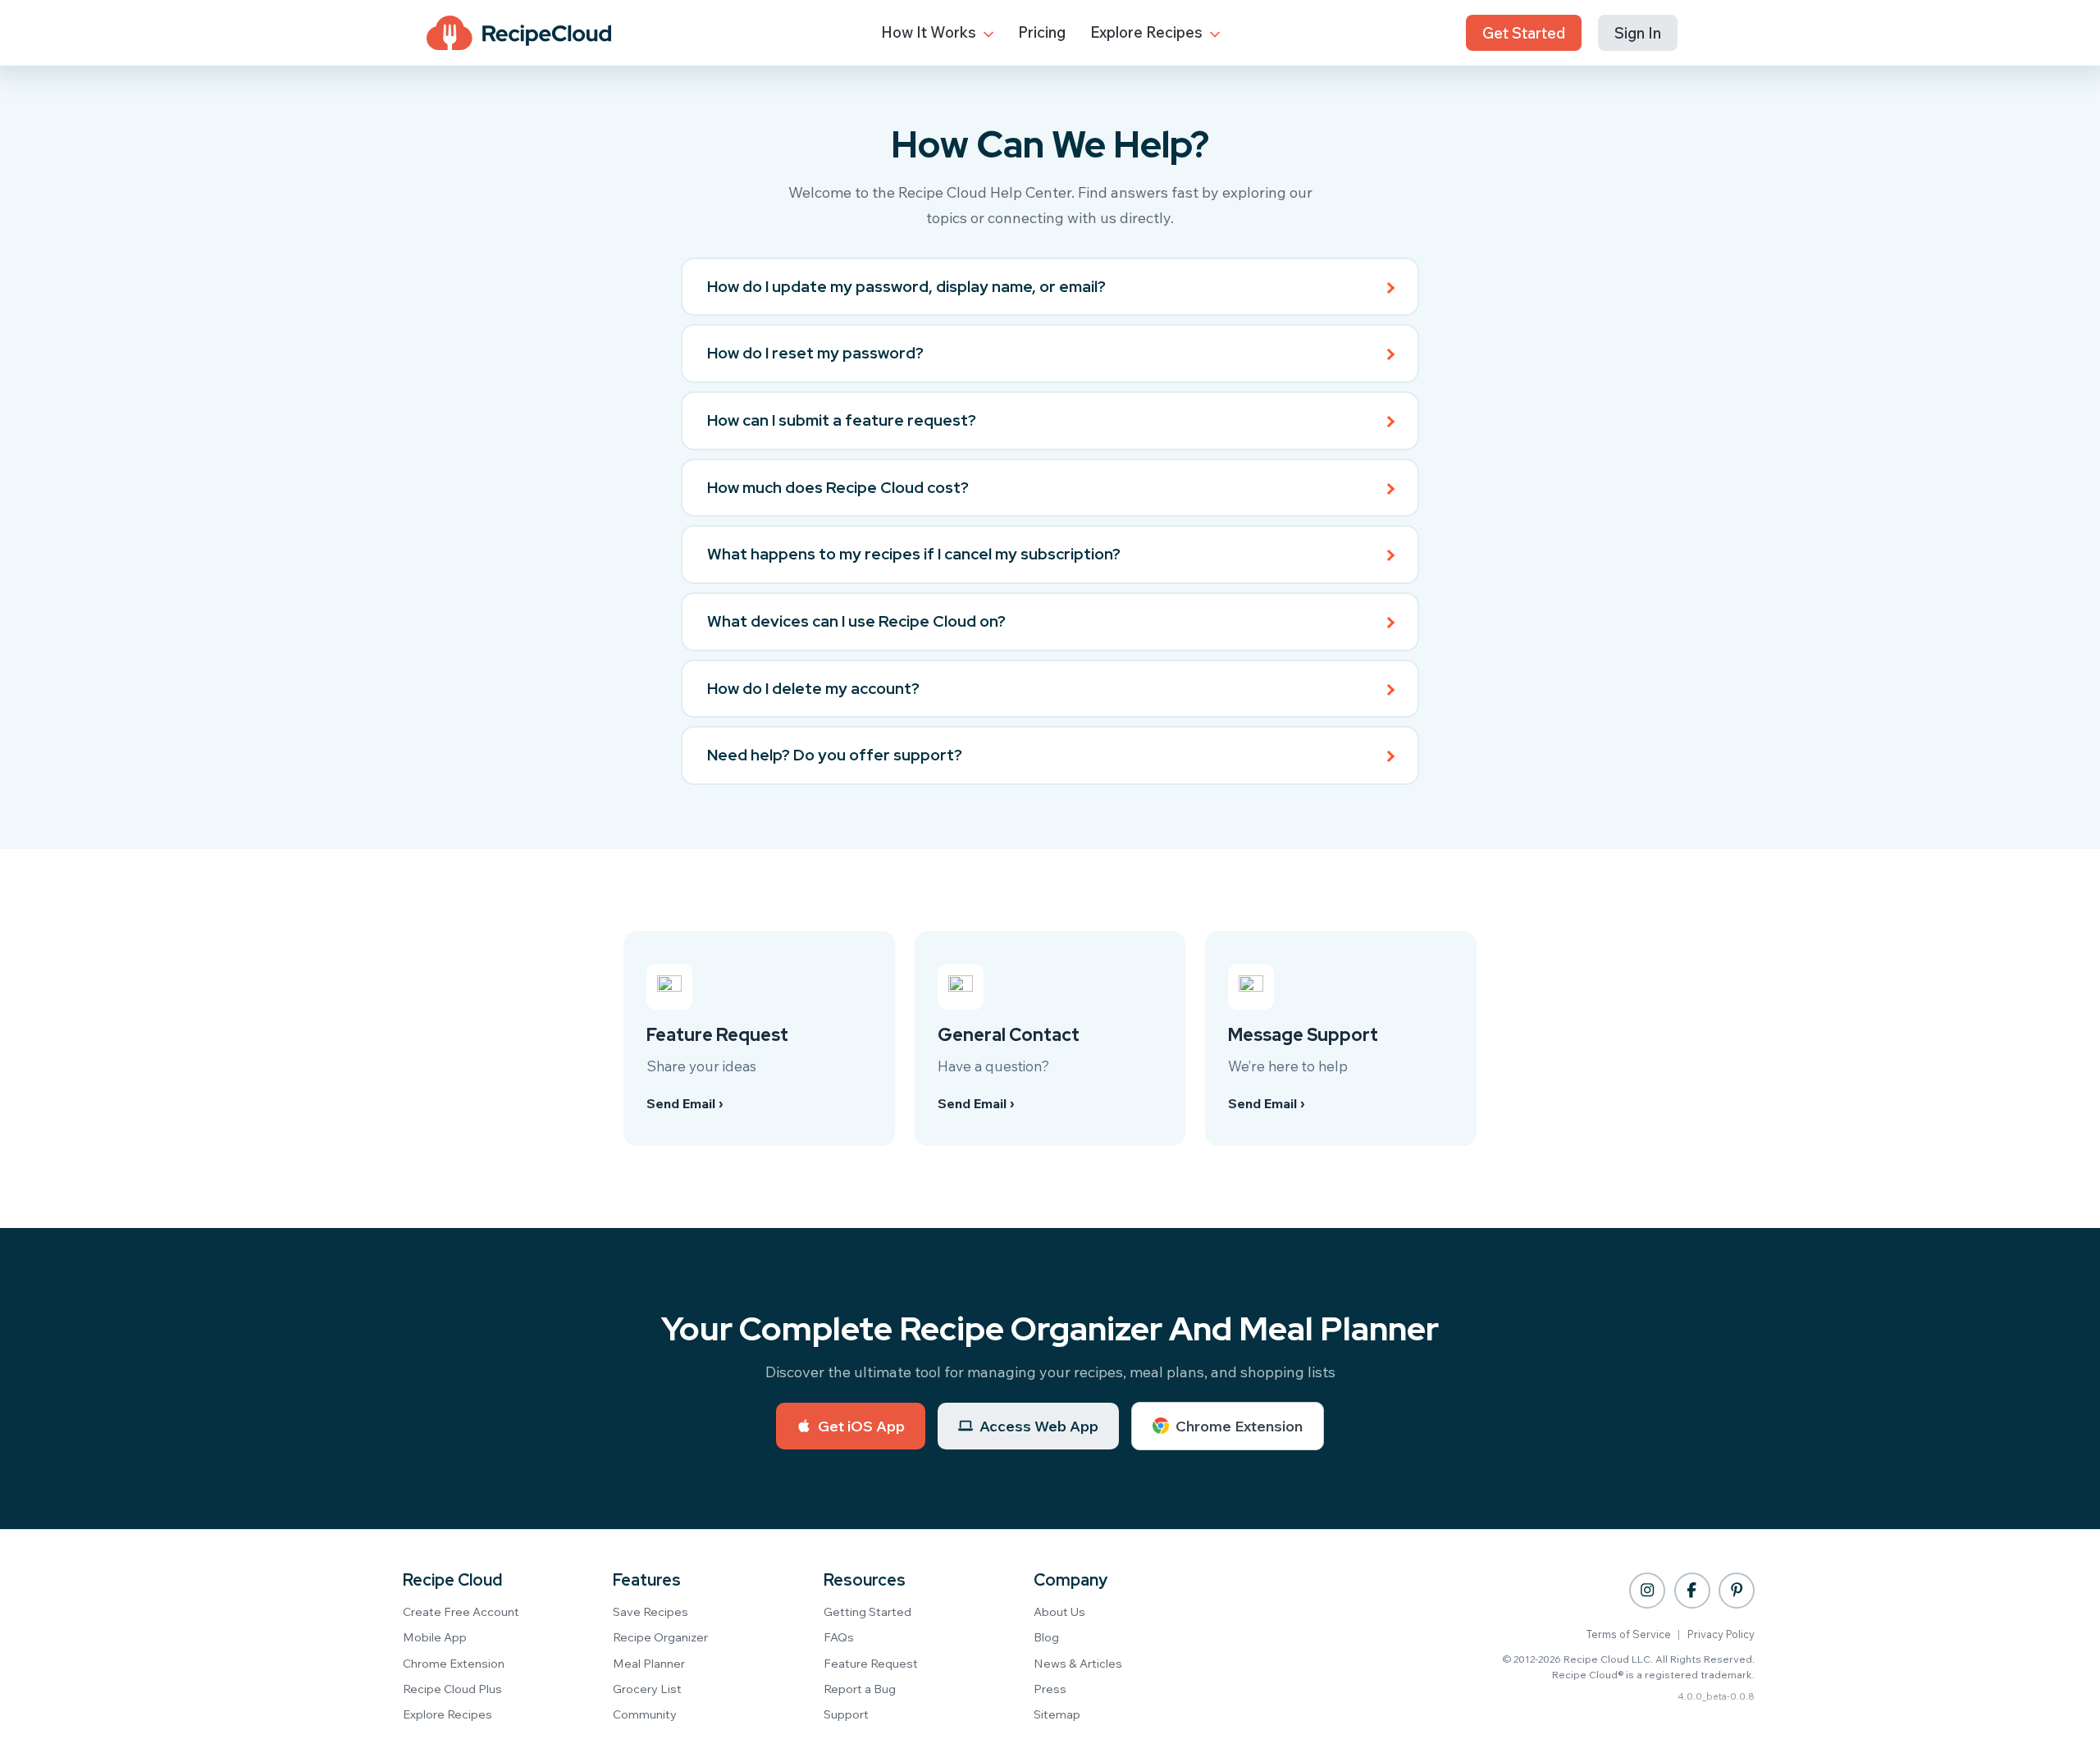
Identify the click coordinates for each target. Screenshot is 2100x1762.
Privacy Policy (1721, 1634)
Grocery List (647, 1689)
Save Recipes (651, 1611)
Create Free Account (461, 1611)
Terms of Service (1629, 1634)
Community (645, 1714)
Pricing (1042, 32)
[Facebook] (1692, 1591)
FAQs (839, 1637)
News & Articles (1078, 1663)
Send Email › (685, 1103)
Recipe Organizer (660, 1637)
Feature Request (871, 1663)
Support (846, 1714)
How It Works (930, 32)
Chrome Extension (1239, 1426)
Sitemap (1057, 1714)
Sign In (1638, 33)
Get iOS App (861, 1426)
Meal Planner (649, 1663)
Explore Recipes (1148, 32)
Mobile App (435, 1637)
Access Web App (1039, 1426)
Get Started (1524, 33)
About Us (1059, 1611)
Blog (1046, 1637)
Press (1050, 1689)
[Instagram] (1647, 1591)
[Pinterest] (1737, 1591)
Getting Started (867, 1611)
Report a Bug (860, 1689)
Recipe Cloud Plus (452, 1689)
